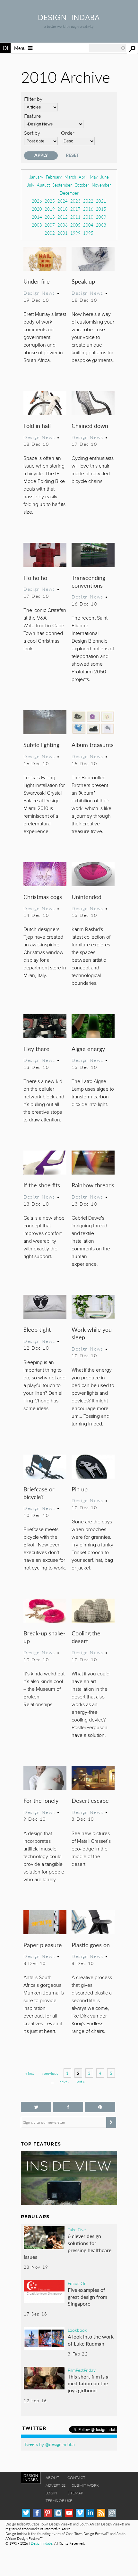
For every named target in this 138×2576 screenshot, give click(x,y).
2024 (63, 201)
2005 (75, 225)
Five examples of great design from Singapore (87, 2297)
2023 (75, 201)
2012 (63, 217)
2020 (37, 209)
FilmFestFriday (82, 2370)
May (94, 177)
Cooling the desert (86, 1637)
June (105, 177)
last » (81, 2082)
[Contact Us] (112, 2513)
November (101, 185)
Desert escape (90, 1800)
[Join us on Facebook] (68, 2107)
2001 (63, 233)
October (82, 185)
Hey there (36, 1049)
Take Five (77, 2229)
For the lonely (41, 1800)
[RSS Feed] (101, 2513)
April (83, 177)
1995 (88, 233)
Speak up (83, 281)
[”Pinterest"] (100, 2107)
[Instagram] (58, 2513)
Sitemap (75, 2493)
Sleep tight (37, 1329)
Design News (39, 293)
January (36, 177)
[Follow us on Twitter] (36, 2107)
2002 (50, 233)
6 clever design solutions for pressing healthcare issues (68, 2246)
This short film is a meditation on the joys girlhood (88, 2383)
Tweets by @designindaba (49, 2444)
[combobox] (108, 48)
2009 (101, 217)
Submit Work (85, 2485)
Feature (32, 116)
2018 (63, 209)
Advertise (56, 2485)
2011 (75, 217)
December (69, 193)
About (52, 2478)
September (62, 185)
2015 (101, 209)
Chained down (90, 425)
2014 (37, 217)
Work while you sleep (92, 1333)
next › (64, 2082)
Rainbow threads (93, 1185)
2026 (37, 201)
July (31, 185)
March (70, 177)
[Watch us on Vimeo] (80, 2513)
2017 (75, 209)
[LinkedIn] (90, 2513)
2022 (88, 201)
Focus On (77, 2283)
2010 (88, 217)
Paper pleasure (43, 1945)
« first (30, 2073)
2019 (50, 209)
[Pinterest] (48, 2513)
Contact (76, 2478)
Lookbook (77, 2330)
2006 (63, 225)
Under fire (37, 281)
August (43, 185)
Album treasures (93, 745)
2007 (50, 225)
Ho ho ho (35, 578)
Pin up (80, 1489)
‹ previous (50, 2073)
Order (68, 133)
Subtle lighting (41, 745)
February (54, 177)
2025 (50, 201)
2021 (101, 201)
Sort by (32, 133)
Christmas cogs (43, 897)
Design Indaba (42, 2543)
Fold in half (37, 425)
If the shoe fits (42, 1185)
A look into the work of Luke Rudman (91, 2340)
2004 (88, 225)
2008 (37, 225)
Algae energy (88, 1049)
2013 (50, 217)
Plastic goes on (91, 1945)
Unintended (86, 897)
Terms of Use (59, 2501)
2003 (101, 225)
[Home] (69, 18)
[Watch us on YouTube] (69, 2513)
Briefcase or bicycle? (39, 1493)
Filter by (33, 99)
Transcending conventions (88, 581)
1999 (75, 233)
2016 (88, 209)
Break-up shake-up (44, 1637)
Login (51, 2493)
